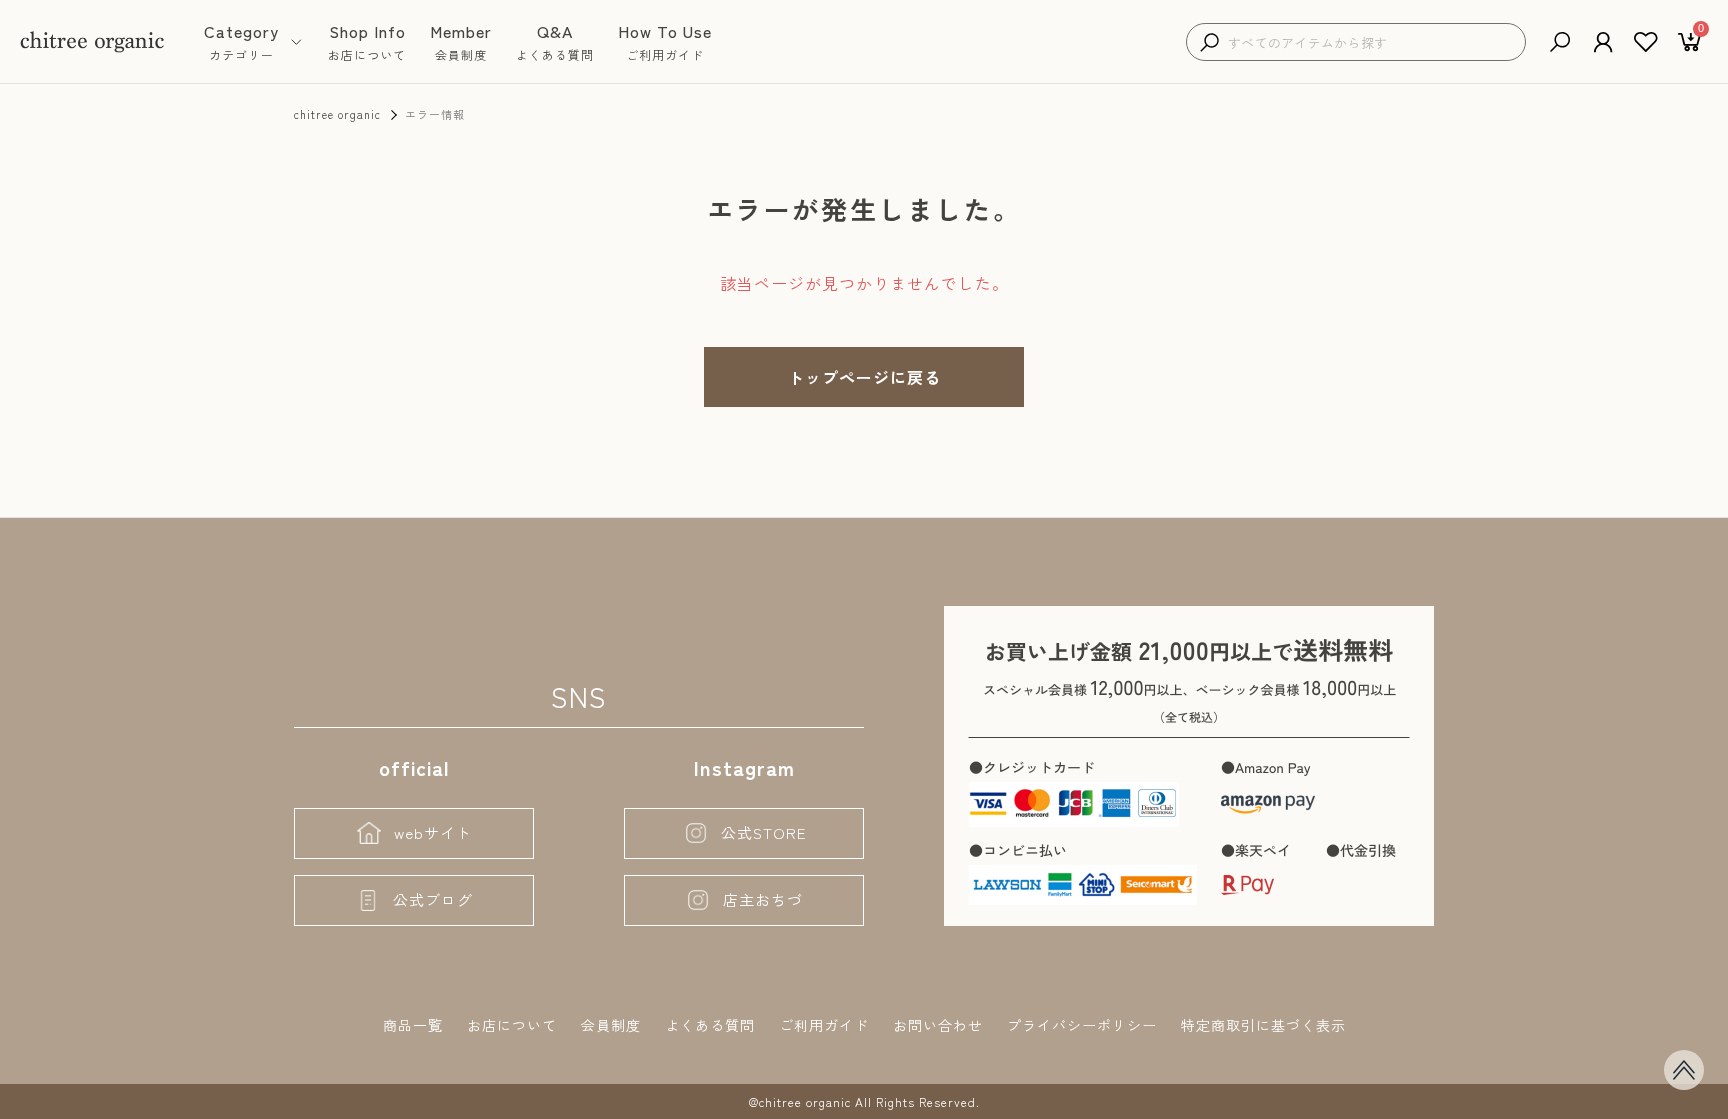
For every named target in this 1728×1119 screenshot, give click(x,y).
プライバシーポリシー (1082, 1025)
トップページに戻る (864, 377)
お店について (512, 1025)
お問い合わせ (938, 1025)
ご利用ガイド (824, 1025)
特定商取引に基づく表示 (1263, 1025)
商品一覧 (413, 1025)
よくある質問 (710, 1025)
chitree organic (337, 114)
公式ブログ (433, 899)
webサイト (433, 832)
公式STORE (763, 832)
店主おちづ (763, 899)
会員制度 (611, 1025)
